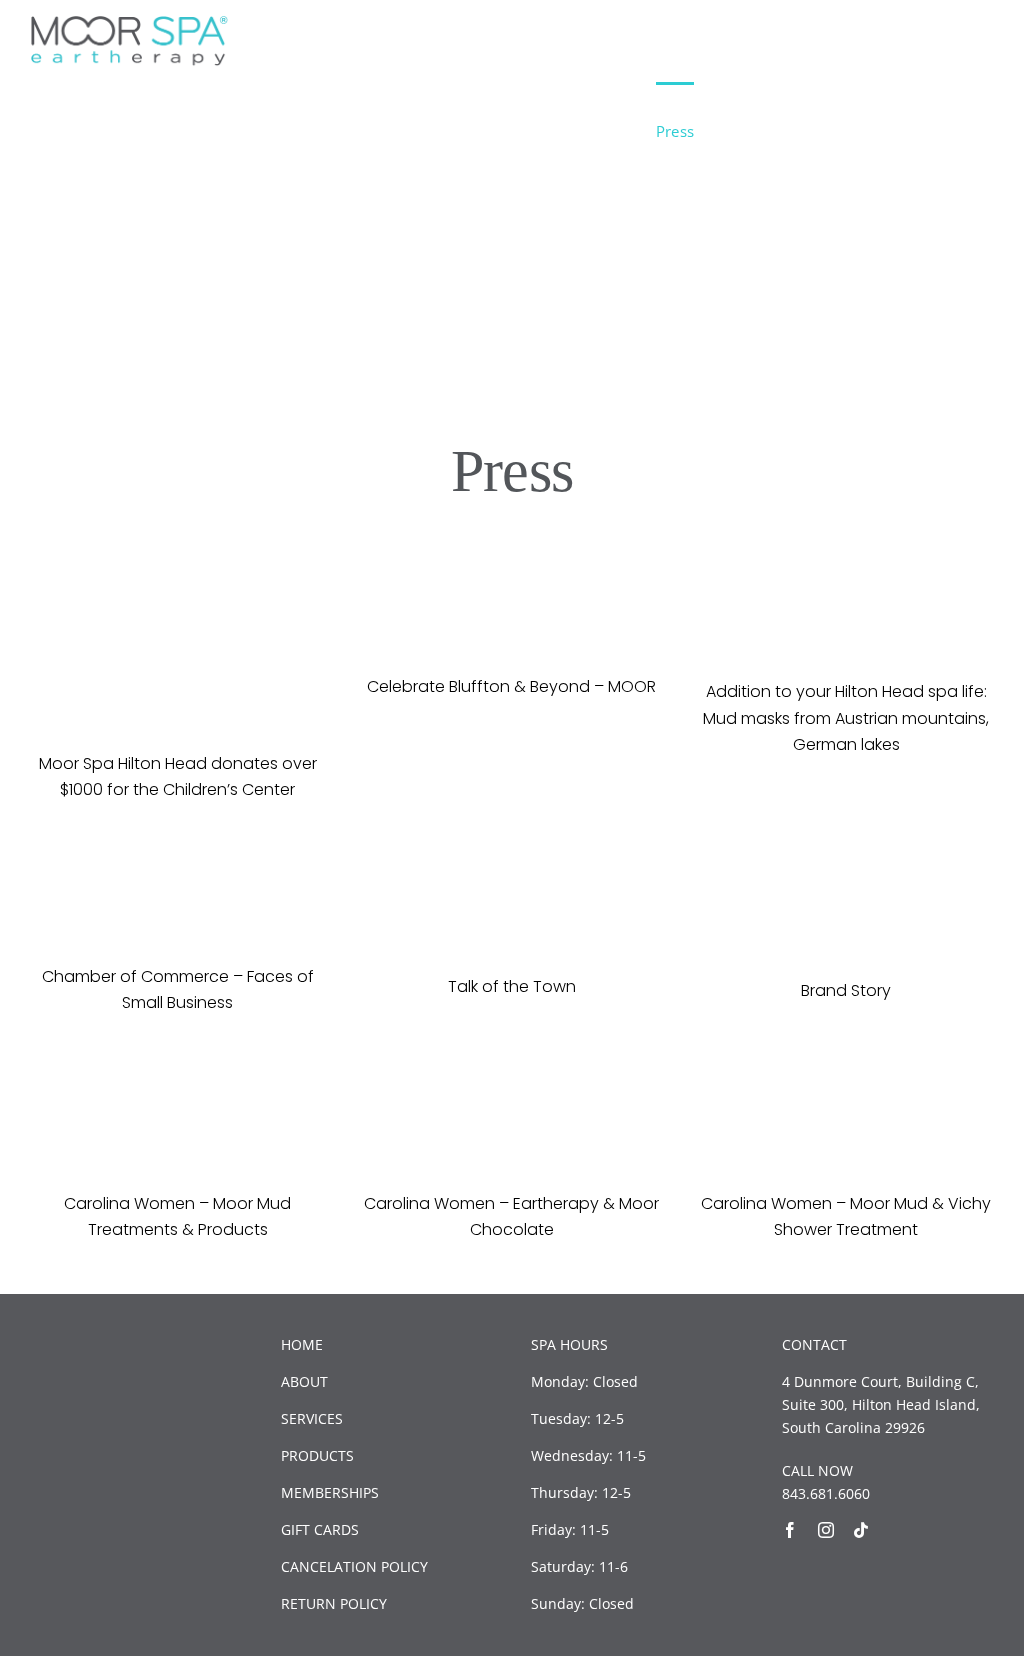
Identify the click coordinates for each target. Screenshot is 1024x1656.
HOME (302, 1344)
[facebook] (790, 1530)
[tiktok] (861, 1530)
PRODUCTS (317, 1455)
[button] (962, 130)
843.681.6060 (826, 1493)
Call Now (881, 34)
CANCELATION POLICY (354, 1566)
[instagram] (826, 1530)
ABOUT (304, 1381)
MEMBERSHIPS (330, 1492)
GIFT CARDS (320, 1529)
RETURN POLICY (334, 1603)
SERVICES (312, 1418)
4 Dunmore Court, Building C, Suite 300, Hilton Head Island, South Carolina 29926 (881, 1404)
